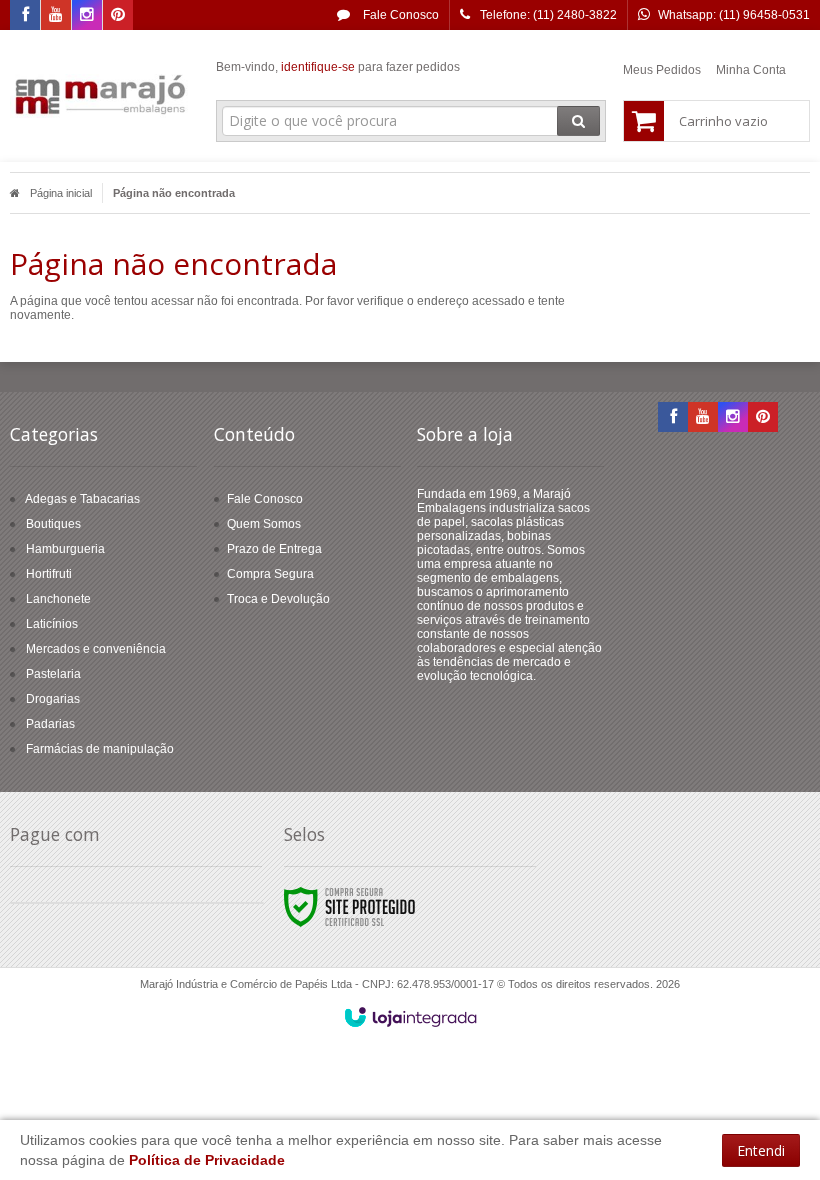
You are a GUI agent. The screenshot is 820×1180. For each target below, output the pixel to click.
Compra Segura (270, 574)
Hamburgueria (65, 549)
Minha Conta (751, 70)
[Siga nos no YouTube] (703, 418)
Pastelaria (53, 674)
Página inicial (61, 193)
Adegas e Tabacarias (82, 499)
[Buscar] (578, 121)
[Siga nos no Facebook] (25, 16)
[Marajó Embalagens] (101, 96)
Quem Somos (264, 524)
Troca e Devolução (278, 599)
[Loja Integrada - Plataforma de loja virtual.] (410, 1017)
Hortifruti (49, 574)
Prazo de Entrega (274, 549)
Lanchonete (58, 599)
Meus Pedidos (662, 70)
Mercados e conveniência (96, 649)
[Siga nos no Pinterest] (118, 16)
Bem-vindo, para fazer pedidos (338, 67)
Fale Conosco (399, 15)
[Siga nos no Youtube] (56, 16)
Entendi (761, 1150)
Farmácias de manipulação (100, 749)
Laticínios (52, 624)
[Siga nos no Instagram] (87, 16)
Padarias (50, 724)
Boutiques (53, 524)
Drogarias (53, 699)
